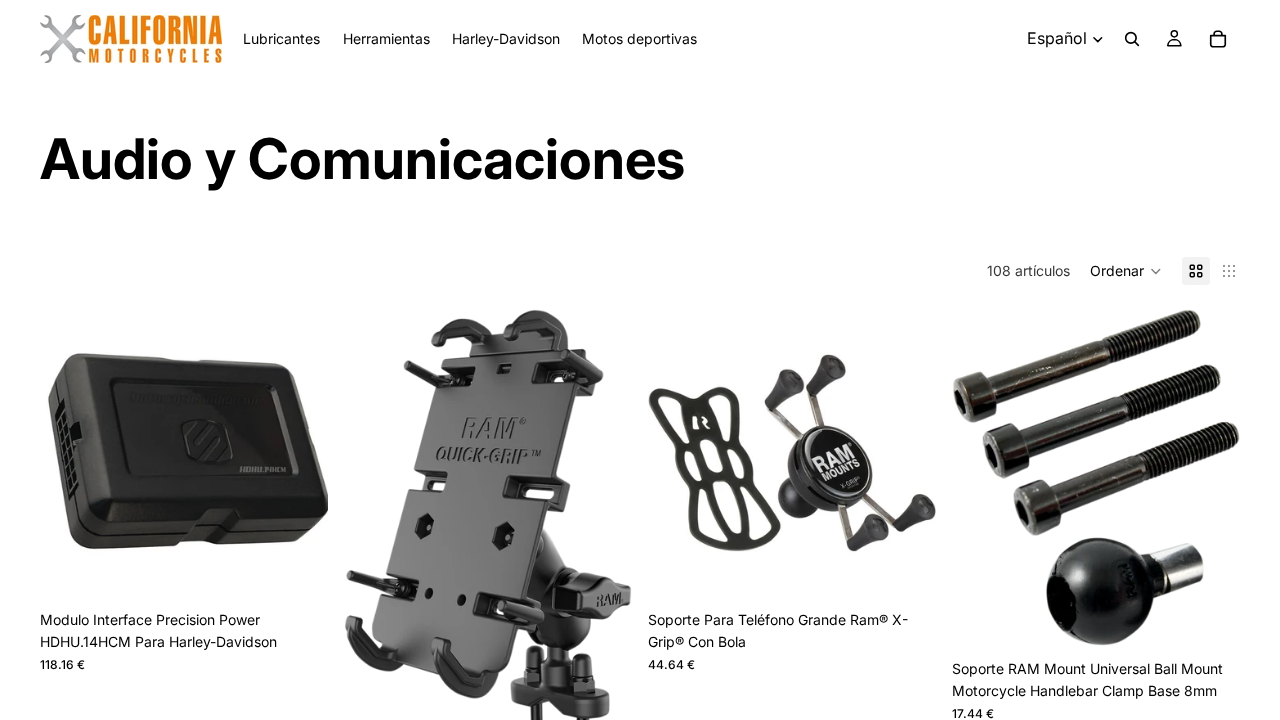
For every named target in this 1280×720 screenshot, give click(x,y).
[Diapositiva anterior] (678, 453)
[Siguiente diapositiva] (906, 453)
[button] (1126, 271)
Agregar (314, 565)
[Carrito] (1218, 39)
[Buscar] (1132, 39)
